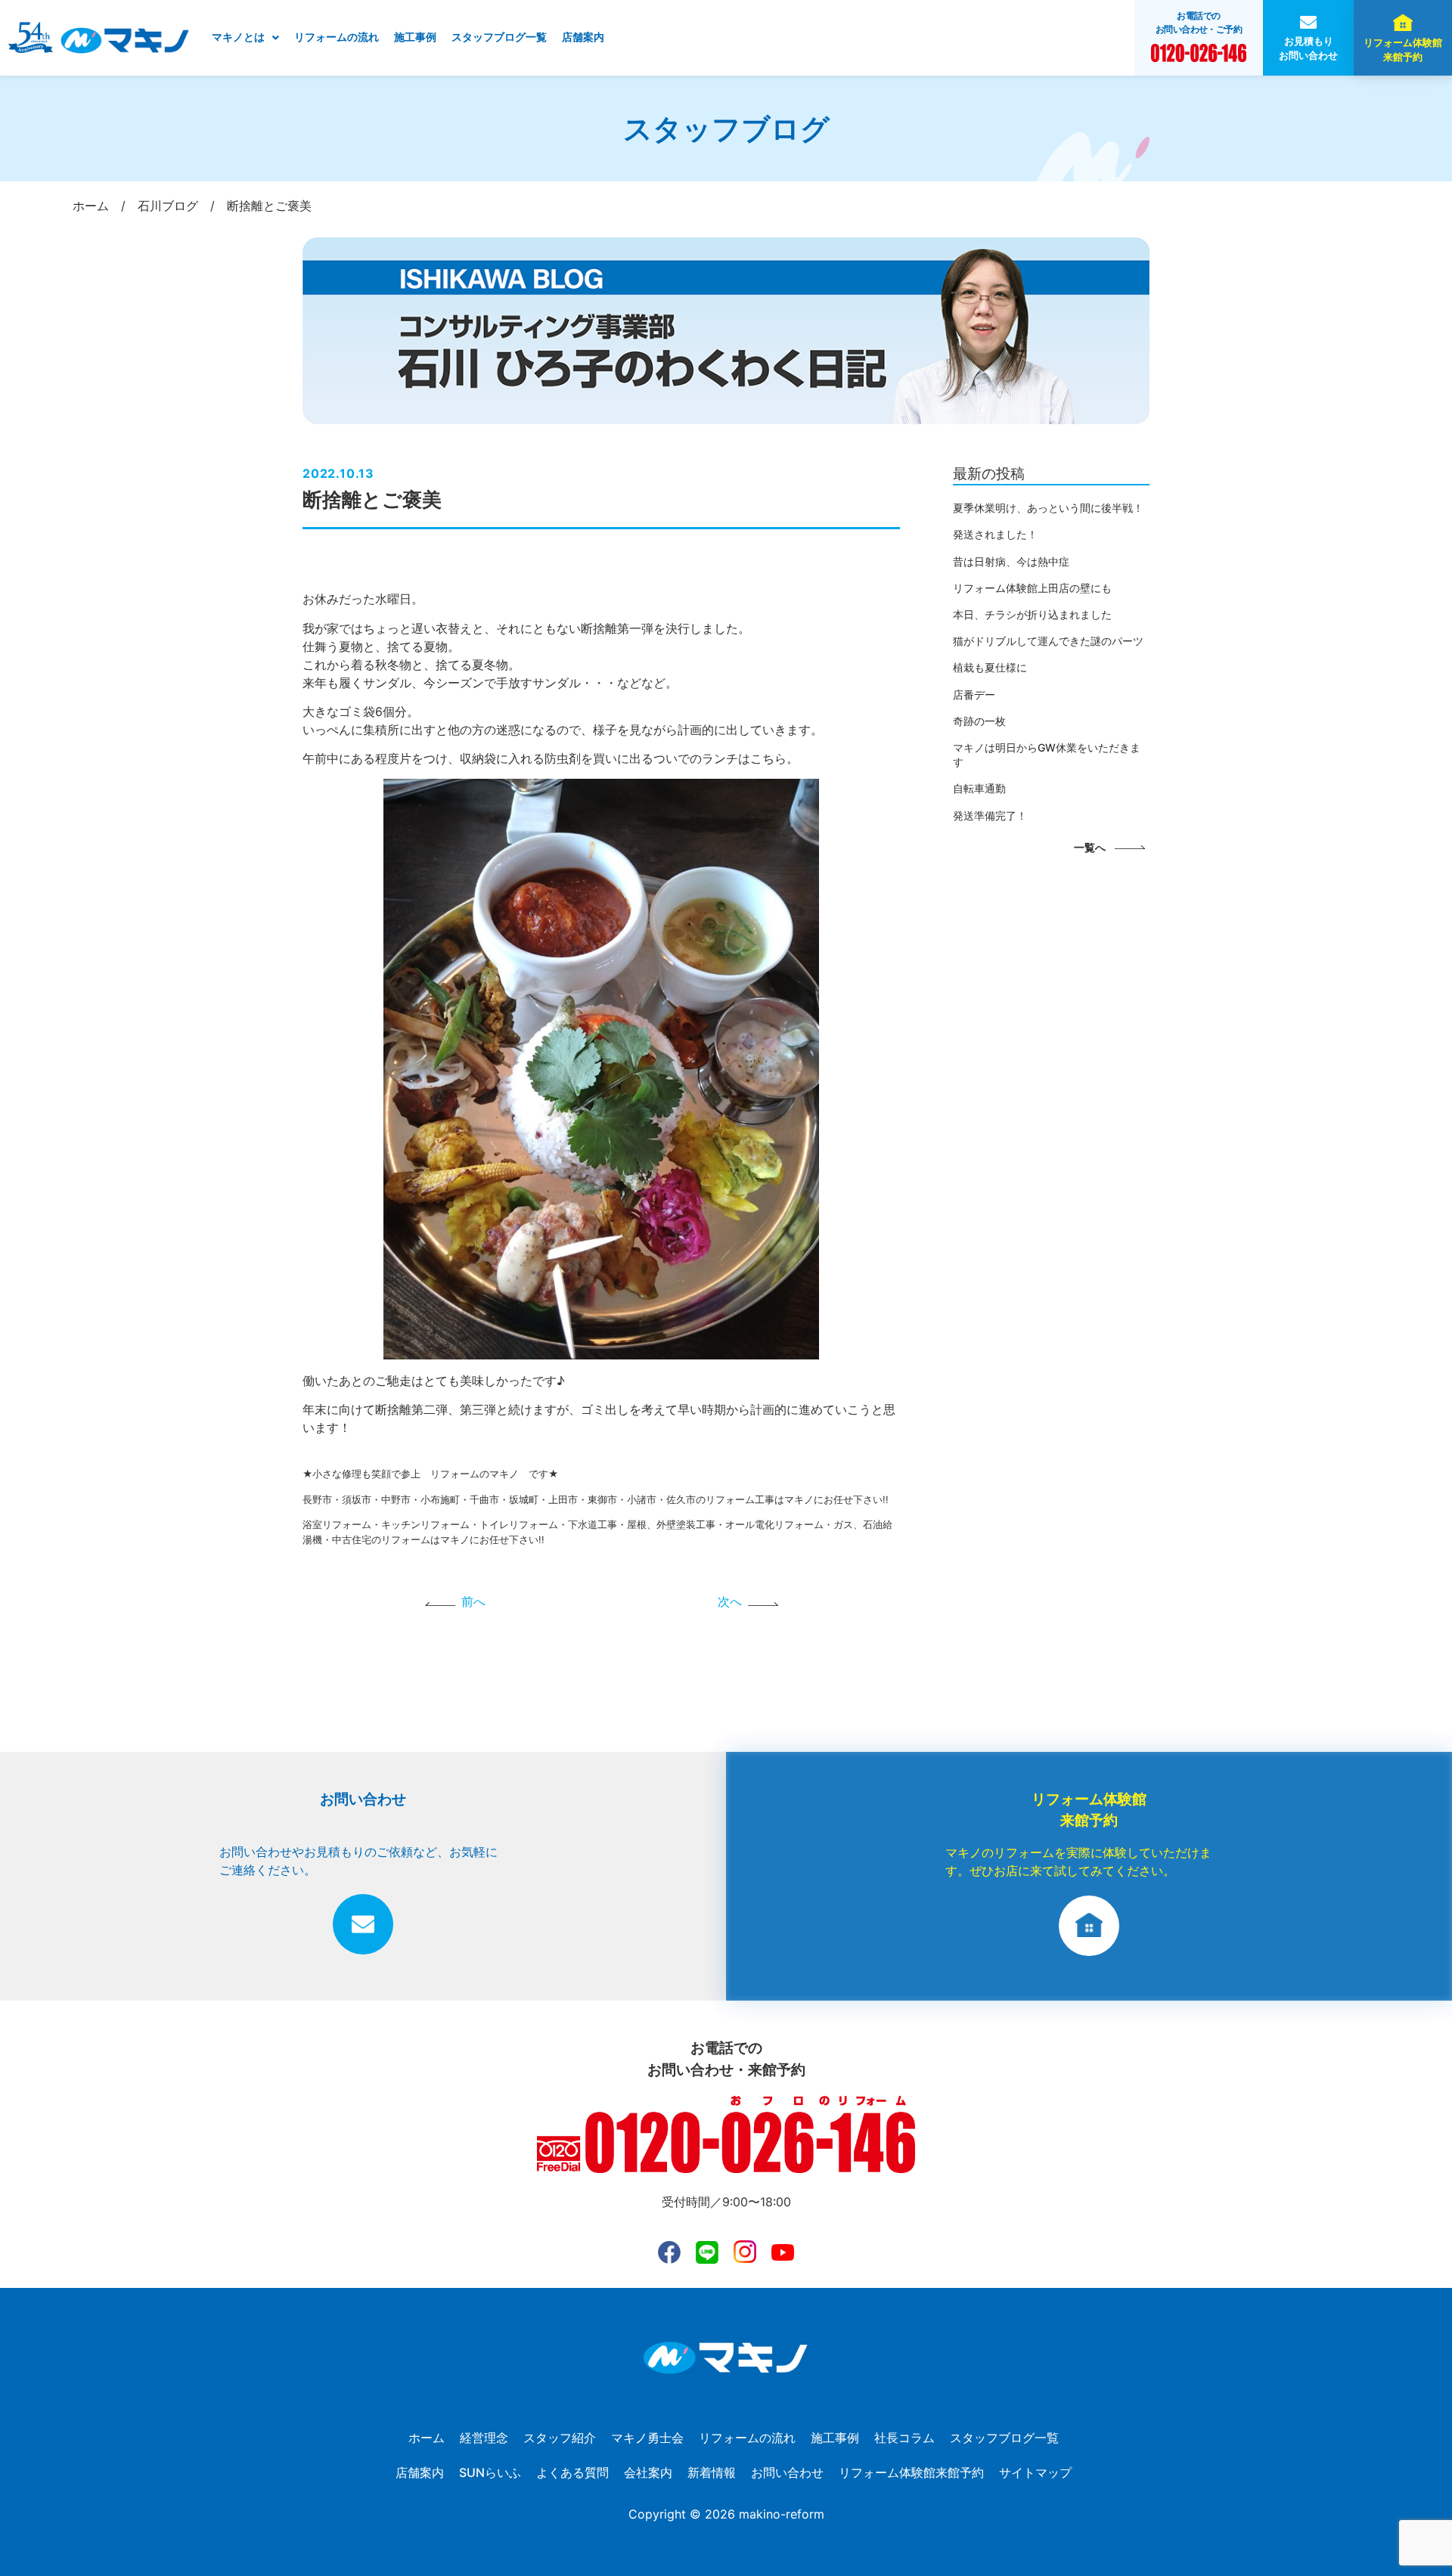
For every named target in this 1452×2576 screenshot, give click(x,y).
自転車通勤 (979, 788)
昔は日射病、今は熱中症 (1011, 561)
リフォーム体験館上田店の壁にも (1032, 588)
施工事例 (415, 37)
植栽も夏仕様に (990, 667)
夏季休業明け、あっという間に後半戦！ (1048, 508)
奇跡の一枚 (979, 721)
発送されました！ (995, 534)
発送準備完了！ (990, 815)
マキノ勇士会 (647, 2438)
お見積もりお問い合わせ (1308, 48)
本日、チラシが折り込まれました (1032, 614)
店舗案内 (583, 37)
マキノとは (238, 37)
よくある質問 (572, 2472)
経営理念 (484, 2438)
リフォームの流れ (337, 37)
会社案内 (648, 2472)
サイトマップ (1035, 2472)
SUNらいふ (490, 2472)
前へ (473, 1601)
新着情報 (712, 2472)
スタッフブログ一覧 (499, 37)
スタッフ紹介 (560, 2438)
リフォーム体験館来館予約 (1403, 50)
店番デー (974, 694)
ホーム (427, 2438)
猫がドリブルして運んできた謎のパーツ (1048, 641)
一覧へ (1090, 847)
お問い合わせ (787, 2472)
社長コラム (904, 2438)
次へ (730, 1601)
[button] (245, 38)
